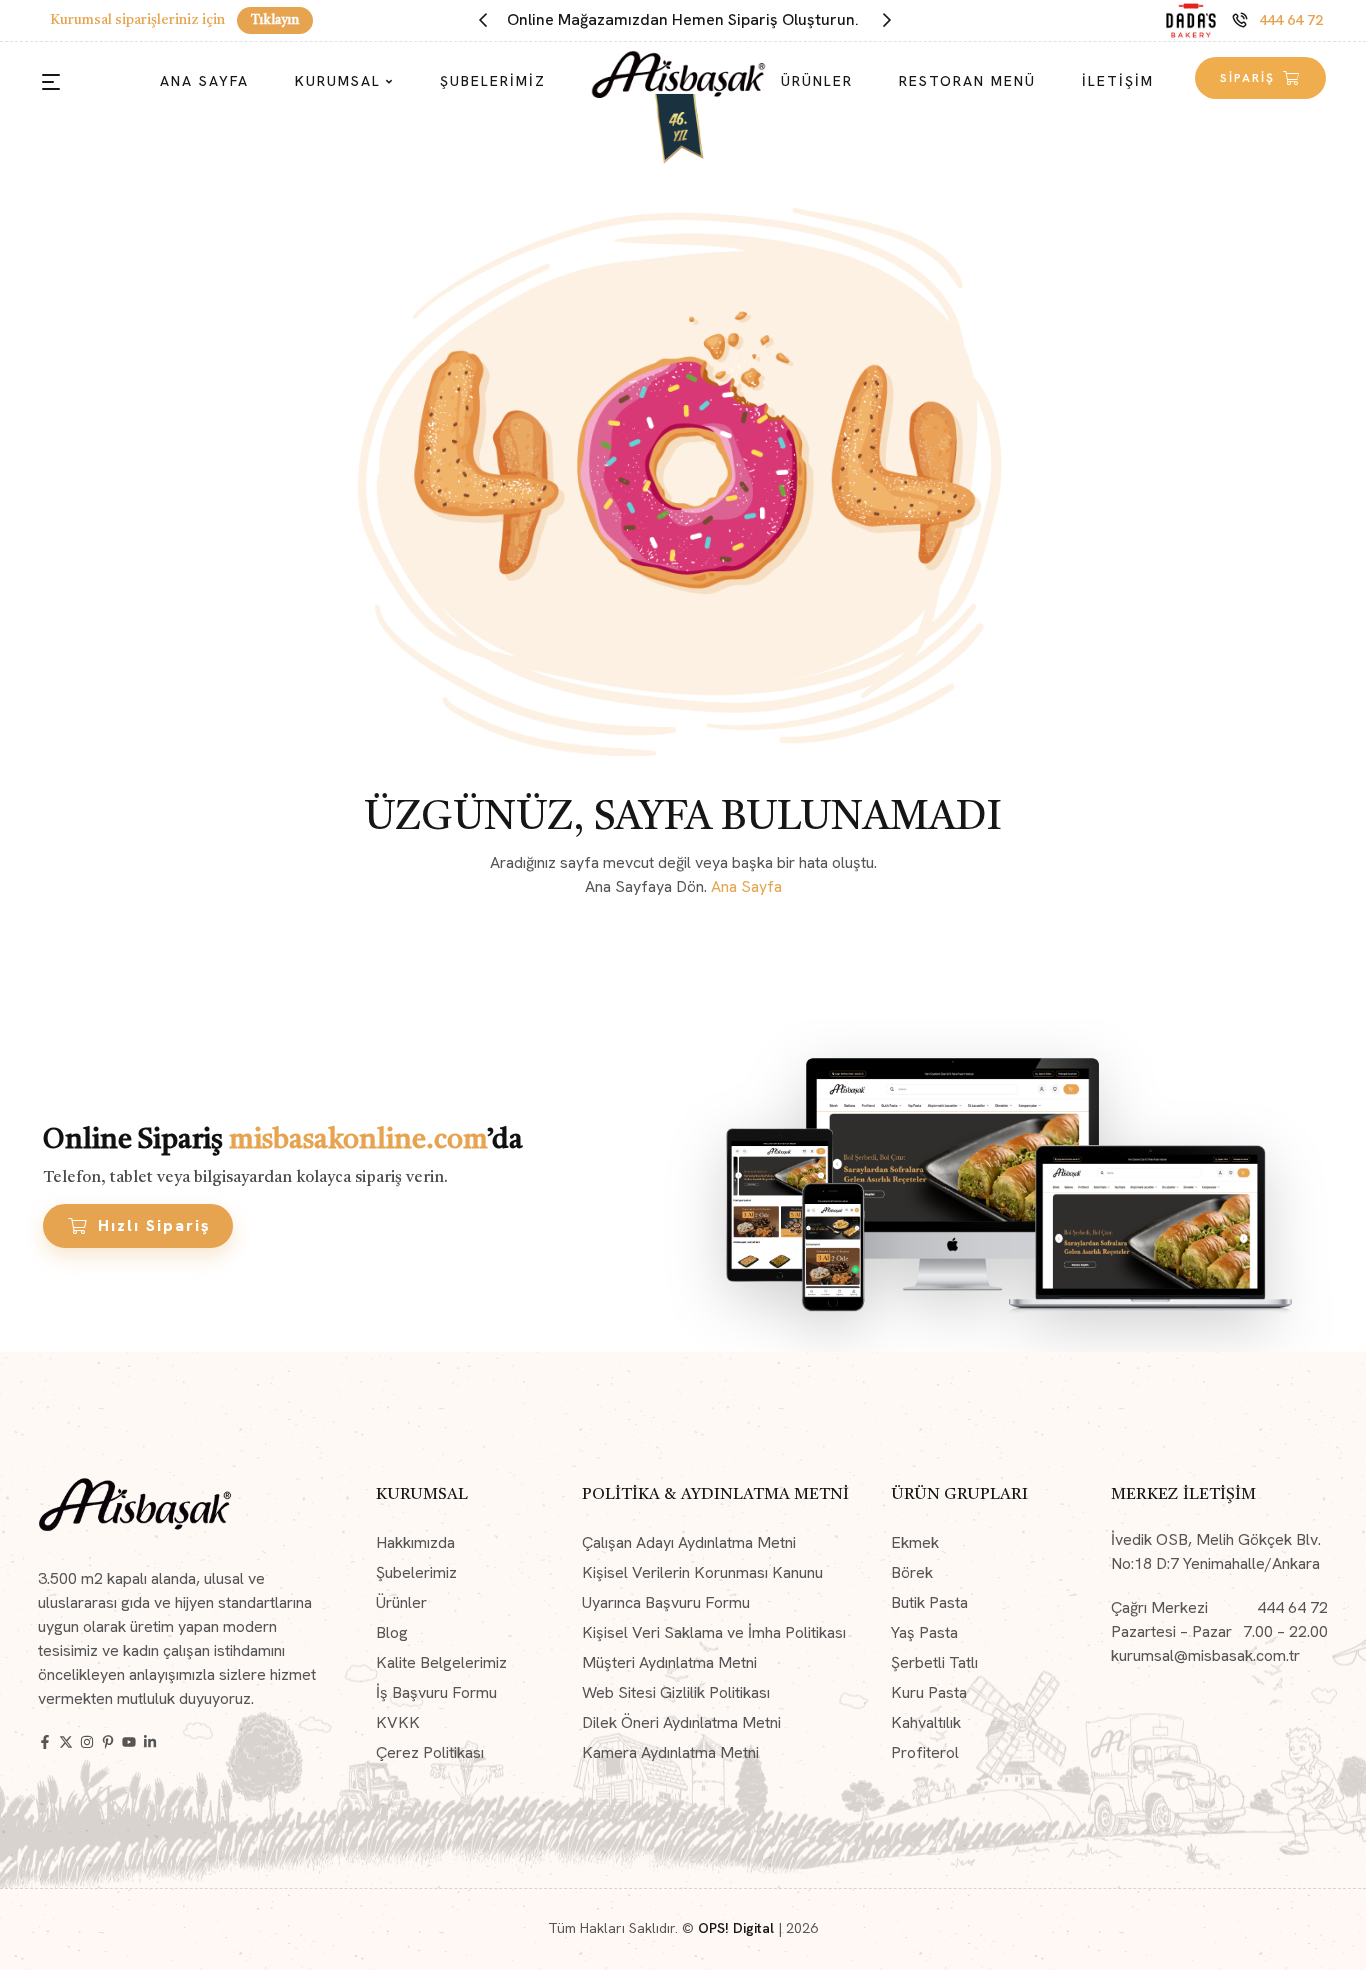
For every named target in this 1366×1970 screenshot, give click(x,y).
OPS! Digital (736, 1928)
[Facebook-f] (45, 1742)
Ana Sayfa (746, 886)
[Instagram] (87, 1742)
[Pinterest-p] (108, 1742)
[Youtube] (129, 1742)
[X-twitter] (66, 1742)
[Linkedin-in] (150, 1742)
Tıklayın (275, 20)
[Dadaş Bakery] (1191, 20)
